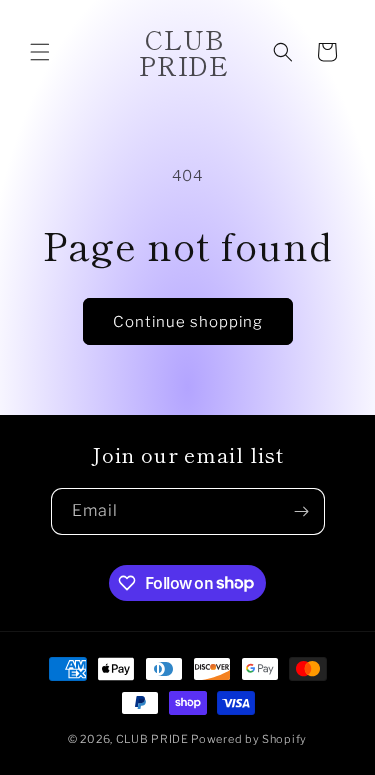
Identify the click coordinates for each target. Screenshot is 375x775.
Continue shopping (188, 322)
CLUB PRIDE (152, 739)
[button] (40, 52)
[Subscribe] (302, 511)
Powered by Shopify (249, 739)
